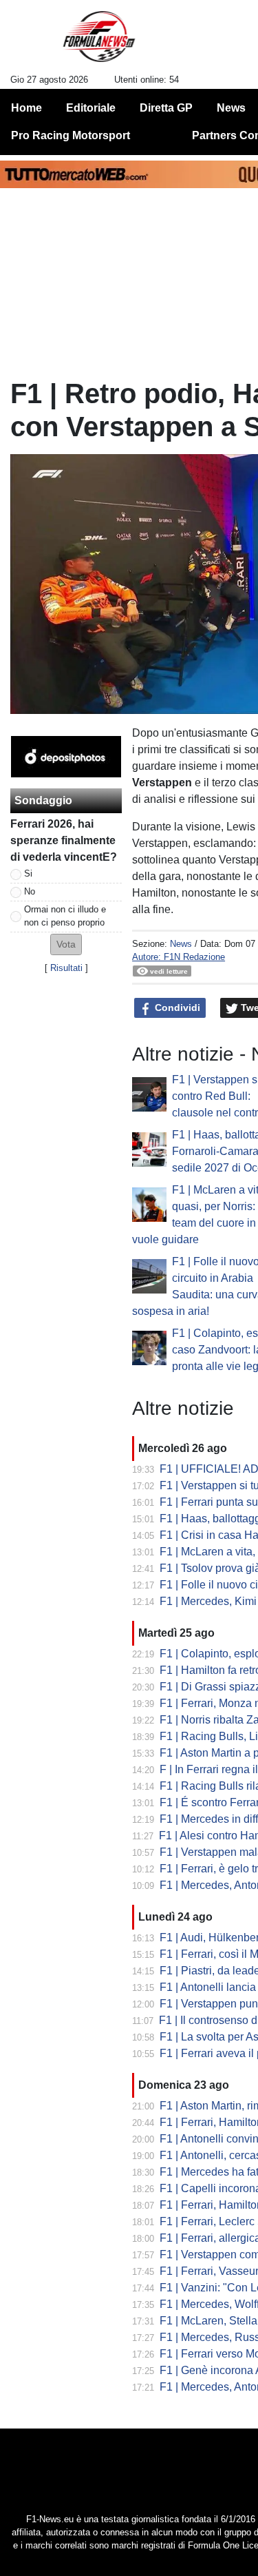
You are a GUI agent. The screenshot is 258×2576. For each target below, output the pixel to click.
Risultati (66, 968)
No (30, 891)
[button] (66, 944)
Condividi (176, 1008)
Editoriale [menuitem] (91, 108)
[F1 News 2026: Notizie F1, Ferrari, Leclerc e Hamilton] (99, 42)
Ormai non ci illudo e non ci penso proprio (65, 916)
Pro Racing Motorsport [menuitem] (71, 135)
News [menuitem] (231, 108)
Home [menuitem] (26, 108)
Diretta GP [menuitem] (166, 108)
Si (28, 873)
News (181, 944)
